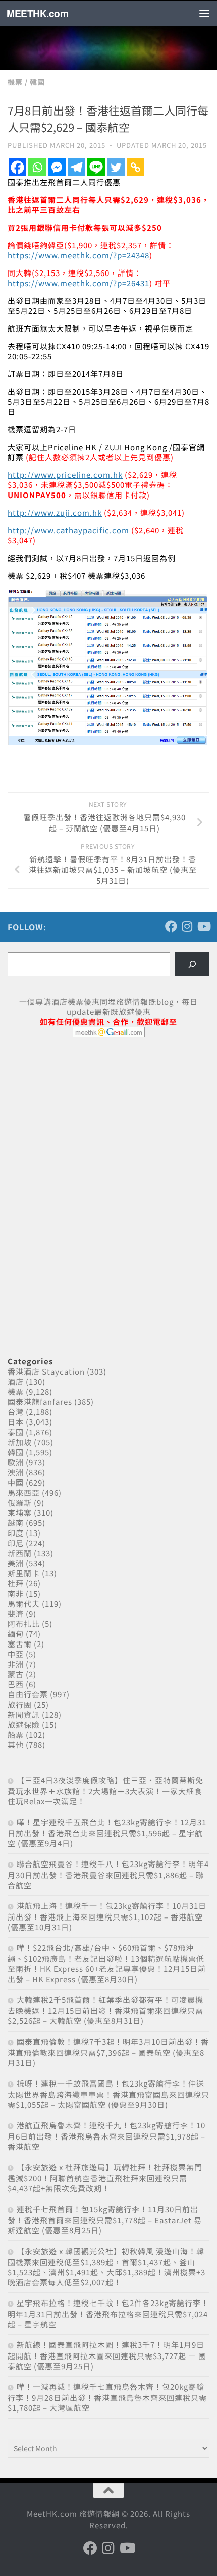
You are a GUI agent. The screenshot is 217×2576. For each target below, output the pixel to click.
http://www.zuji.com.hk (55, 512)
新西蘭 (20, 1553)
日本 (16, 1422)
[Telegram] (76, 167)
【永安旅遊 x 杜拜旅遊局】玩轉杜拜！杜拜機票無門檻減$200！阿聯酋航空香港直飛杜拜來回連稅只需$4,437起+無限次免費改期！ (105, 2178)
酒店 (16, 1381)
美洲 (16, 1563)
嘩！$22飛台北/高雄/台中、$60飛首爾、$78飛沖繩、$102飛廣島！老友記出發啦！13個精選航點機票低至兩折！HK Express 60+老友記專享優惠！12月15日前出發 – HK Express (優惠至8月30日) (107, 1963)
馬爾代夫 (24, 1603)
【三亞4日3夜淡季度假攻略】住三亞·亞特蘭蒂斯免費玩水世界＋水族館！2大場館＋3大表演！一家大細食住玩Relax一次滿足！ (105, 1791)
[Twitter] (116, 167)
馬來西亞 (24, 1492)
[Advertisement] (83, 1123)
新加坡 (20, 1442)
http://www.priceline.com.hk (65, 475)
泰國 (16, 1432)
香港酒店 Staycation (46, 1371)
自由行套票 (28, 1694)
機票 (15, 82)
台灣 (16, 1412)
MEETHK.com (37, 13)
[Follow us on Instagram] (187, 926)
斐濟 (16, 1613)
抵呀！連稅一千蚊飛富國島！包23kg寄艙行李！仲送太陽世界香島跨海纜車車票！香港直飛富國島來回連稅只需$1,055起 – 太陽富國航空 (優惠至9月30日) (108, 2094)
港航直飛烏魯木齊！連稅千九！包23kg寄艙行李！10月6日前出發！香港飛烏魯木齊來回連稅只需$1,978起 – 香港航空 (106, 2136)
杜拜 (16, 1583)
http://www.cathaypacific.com (68, 530)
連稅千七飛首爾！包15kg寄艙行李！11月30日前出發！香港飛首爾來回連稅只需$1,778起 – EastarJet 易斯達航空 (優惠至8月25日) (105, 2219)
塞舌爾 (20, 1644)
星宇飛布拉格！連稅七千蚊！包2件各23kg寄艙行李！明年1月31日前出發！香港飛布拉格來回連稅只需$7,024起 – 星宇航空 (108, 2313)
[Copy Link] (135, 167)
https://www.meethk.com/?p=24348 (78, 255)
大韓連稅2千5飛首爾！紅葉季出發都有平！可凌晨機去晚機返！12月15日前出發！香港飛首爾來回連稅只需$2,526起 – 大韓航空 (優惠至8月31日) (105, 2010)
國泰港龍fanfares (40, 1402)
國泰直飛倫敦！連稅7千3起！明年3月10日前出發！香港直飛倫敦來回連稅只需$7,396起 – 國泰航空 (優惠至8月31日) (108, 2052)
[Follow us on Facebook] (171, 926)
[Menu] (204, 13)
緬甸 (16, 1634)
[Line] (96, 167)
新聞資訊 (24, 1714)
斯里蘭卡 (24, 1573)
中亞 (16, 1654)
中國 (16, 1482)
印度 (16, 1533)
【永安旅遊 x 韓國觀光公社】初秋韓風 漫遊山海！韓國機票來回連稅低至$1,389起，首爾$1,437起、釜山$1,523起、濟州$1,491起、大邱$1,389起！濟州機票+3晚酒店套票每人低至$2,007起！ (106, 2266)
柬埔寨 (20, 1513)
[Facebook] (17, 167)
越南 (16, 1523)
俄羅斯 (20, 1502)
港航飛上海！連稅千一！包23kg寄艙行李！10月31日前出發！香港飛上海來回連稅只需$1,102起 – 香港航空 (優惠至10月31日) (107, 1916)
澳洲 (16, 1472)
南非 (16, 1593)
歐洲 (16, 1462)
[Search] (192, 964)
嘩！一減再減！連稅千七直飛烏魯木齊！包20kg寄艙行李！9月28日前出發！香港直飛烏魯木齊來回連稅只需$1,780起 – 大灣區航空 (107, 2397)
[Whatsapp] (37, 167)
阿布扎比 (24, 1624)
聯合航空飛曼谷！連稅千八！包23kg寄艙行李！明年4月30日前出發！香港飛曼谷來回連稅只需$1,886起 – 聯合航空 (108, 1874)
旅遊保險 (24, 1724)
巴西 (16, 1684)
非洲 (16, 1664)
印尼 (16, 1543)
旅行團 (20, 1704)
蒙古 (16, 1674)
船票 (16, 1735)
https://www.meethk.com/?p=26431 (78, 283)
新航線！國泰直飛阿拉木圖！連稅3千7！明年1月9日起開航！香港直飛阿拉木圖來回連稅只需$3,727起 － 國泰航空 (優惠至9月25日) (107, 2355)
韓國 (37, 82)
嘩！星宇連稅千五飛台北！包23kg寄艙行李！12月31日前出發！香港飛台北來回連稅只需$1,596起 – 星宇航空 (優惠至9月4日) (107, 1832)
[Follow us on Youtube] (203, 926)
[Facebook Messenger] (57, 167)
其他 (16, 1745)
